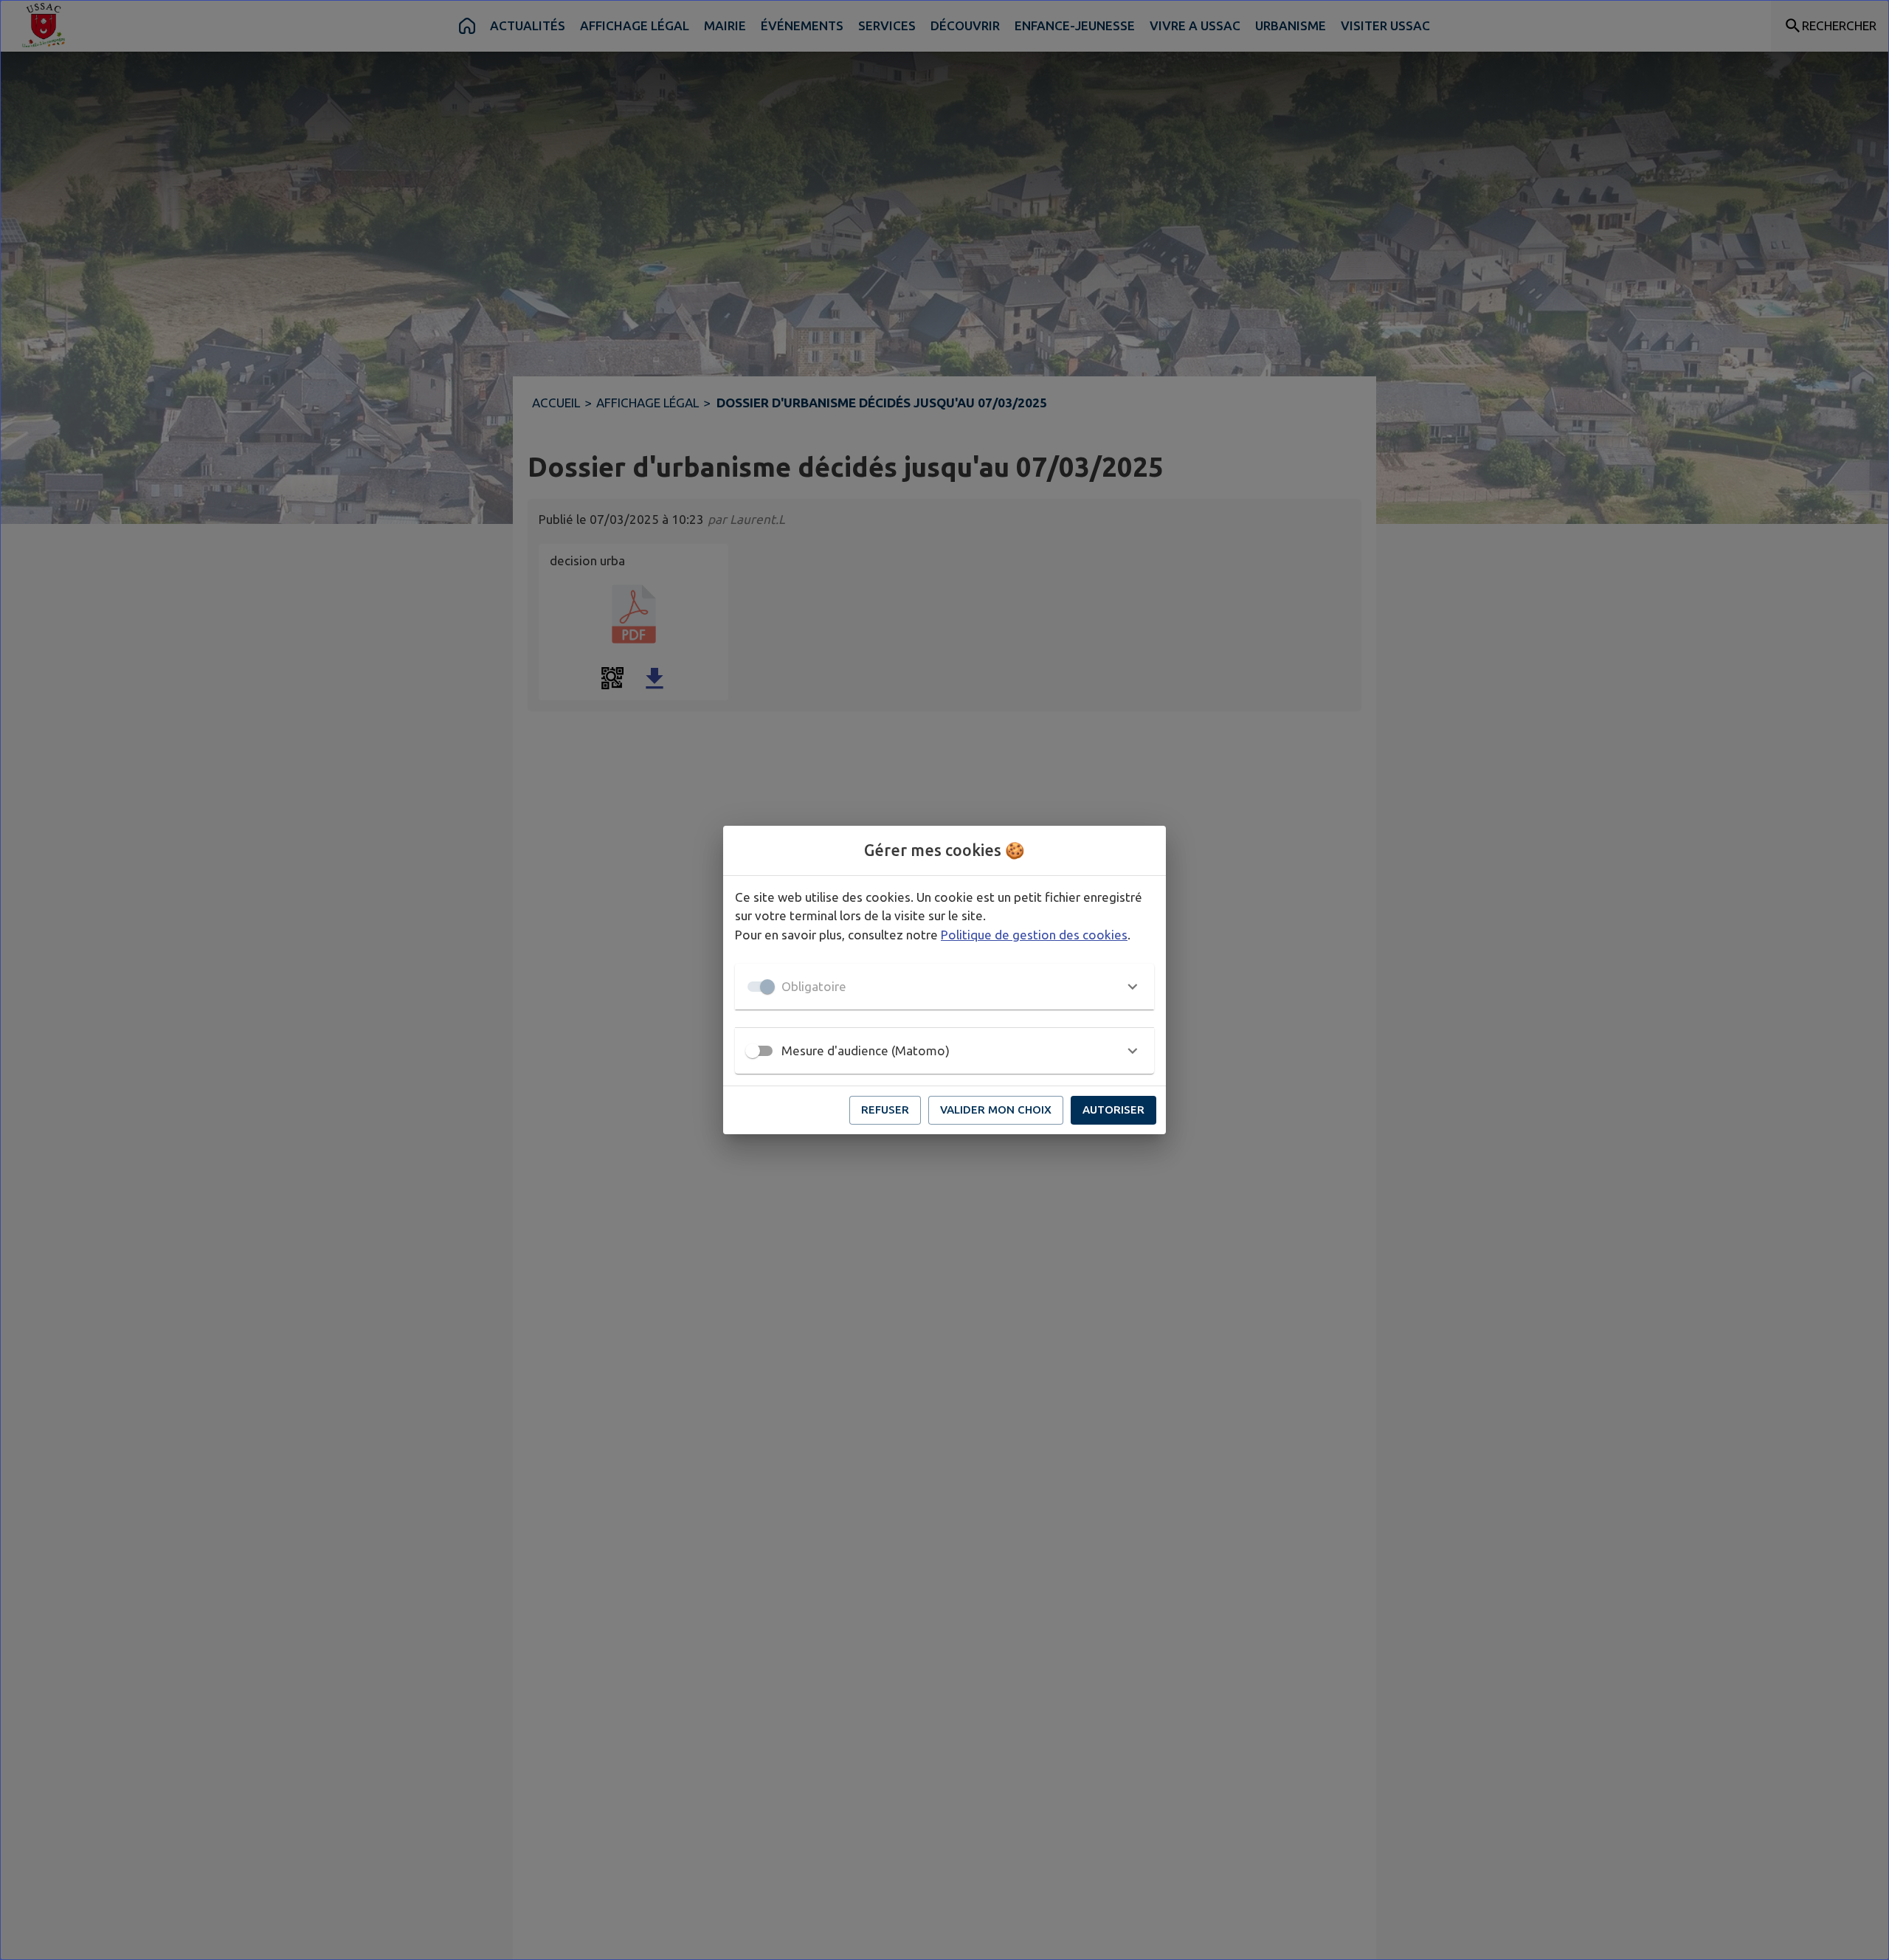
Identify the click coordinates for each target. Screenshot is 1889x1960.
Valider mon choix (996, 1110)
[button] (944, 987)
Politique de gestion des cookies (1034, 935)
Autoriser (1113, 1110)
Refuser (885, 1110)
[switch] (753, 1051)
